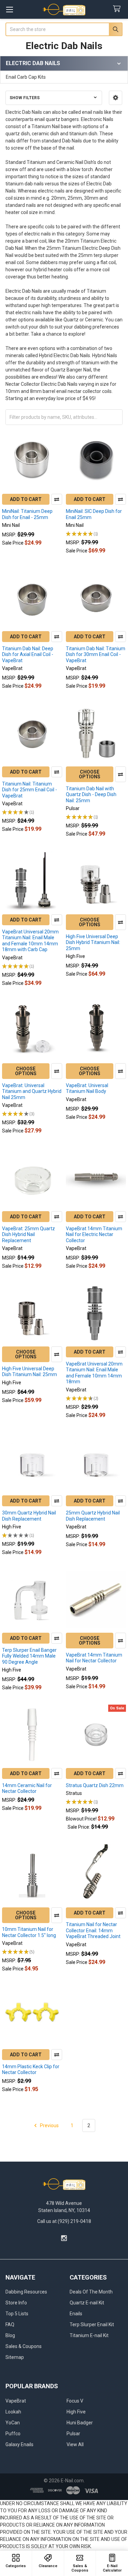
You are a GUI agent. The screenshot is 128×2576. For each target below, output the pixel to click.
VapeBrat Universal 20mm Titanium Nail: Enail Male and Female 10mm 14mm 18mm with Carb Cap (30, 941)
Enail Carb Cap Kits (26, 77)
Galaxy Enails (19, 2444)
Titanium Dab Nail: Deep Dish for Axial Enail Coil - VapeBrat (28, 654)
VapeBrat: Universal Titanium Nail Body (87, 1088)
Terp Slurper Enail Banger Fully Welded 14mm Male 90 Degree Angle (29, 1656)
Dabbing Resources (26, 2292)
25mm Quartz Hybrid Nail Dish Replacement (93, 1516)
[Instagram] (64, 2238)
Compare (57, 499)
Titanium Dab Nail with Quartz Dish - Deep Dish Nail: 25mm (91, 795)
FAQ (10, 2325)
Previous (49, 2125)
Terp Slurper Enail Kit (92, 2325)
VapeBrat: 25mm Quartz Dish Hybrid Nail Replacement (29, 1234)
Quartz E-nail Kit (87, 2303)
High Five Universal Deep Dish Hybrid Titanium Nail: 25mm (93, 942)
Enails (76, 2314)
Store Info (16, 2303)
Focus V (75, 2401)
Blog (10, 2335)
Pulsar (73, 2434)
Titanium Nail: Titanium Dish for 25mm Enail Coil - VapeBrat (30, 790)
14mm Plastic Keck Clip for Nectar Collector (31, 2070)
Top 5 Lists (17, 2314)
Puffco (13, 2434)
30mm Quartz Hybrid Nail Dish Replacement (29, 1516)
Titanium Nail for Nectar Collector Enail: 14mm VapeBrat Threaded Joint (93, 1930)
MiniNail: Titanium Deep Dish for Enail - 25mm (27, 514)
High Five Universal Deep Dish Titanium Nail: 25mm (30, 1372)
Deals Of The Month (91, 2292)
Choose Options (90, 774)
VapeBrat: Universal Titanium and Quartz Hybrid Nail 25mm (32, 1091)
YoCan (13, 2423)
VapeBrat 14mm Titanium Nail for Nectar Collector (94, 1658)
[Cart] (118, 9)
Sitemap (15, 2357)
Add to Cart (26, 499)
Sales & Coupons (24, 2346)
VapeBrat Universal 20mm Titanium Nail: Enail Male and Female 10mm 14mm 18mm (94, 1373)
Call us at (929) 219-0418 (64, 2221)
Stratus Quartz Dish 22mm (95, 1785)
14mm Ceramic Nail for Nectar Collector (27, 1788)
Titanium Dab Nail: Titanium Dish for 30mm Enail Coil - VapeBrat (96, 654)
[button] (116, 98)
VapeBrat (16, 2401)
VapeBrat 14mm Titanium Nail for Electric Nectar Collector (94, 1234)
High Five (76, 2412)
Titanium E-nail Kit (89, 2335)
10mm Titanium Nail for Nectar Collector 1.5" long (29, 1932)
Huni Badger (80, 2423)
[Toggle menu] (9, 9)
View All (75, 2444)
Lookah (13, 2412)
